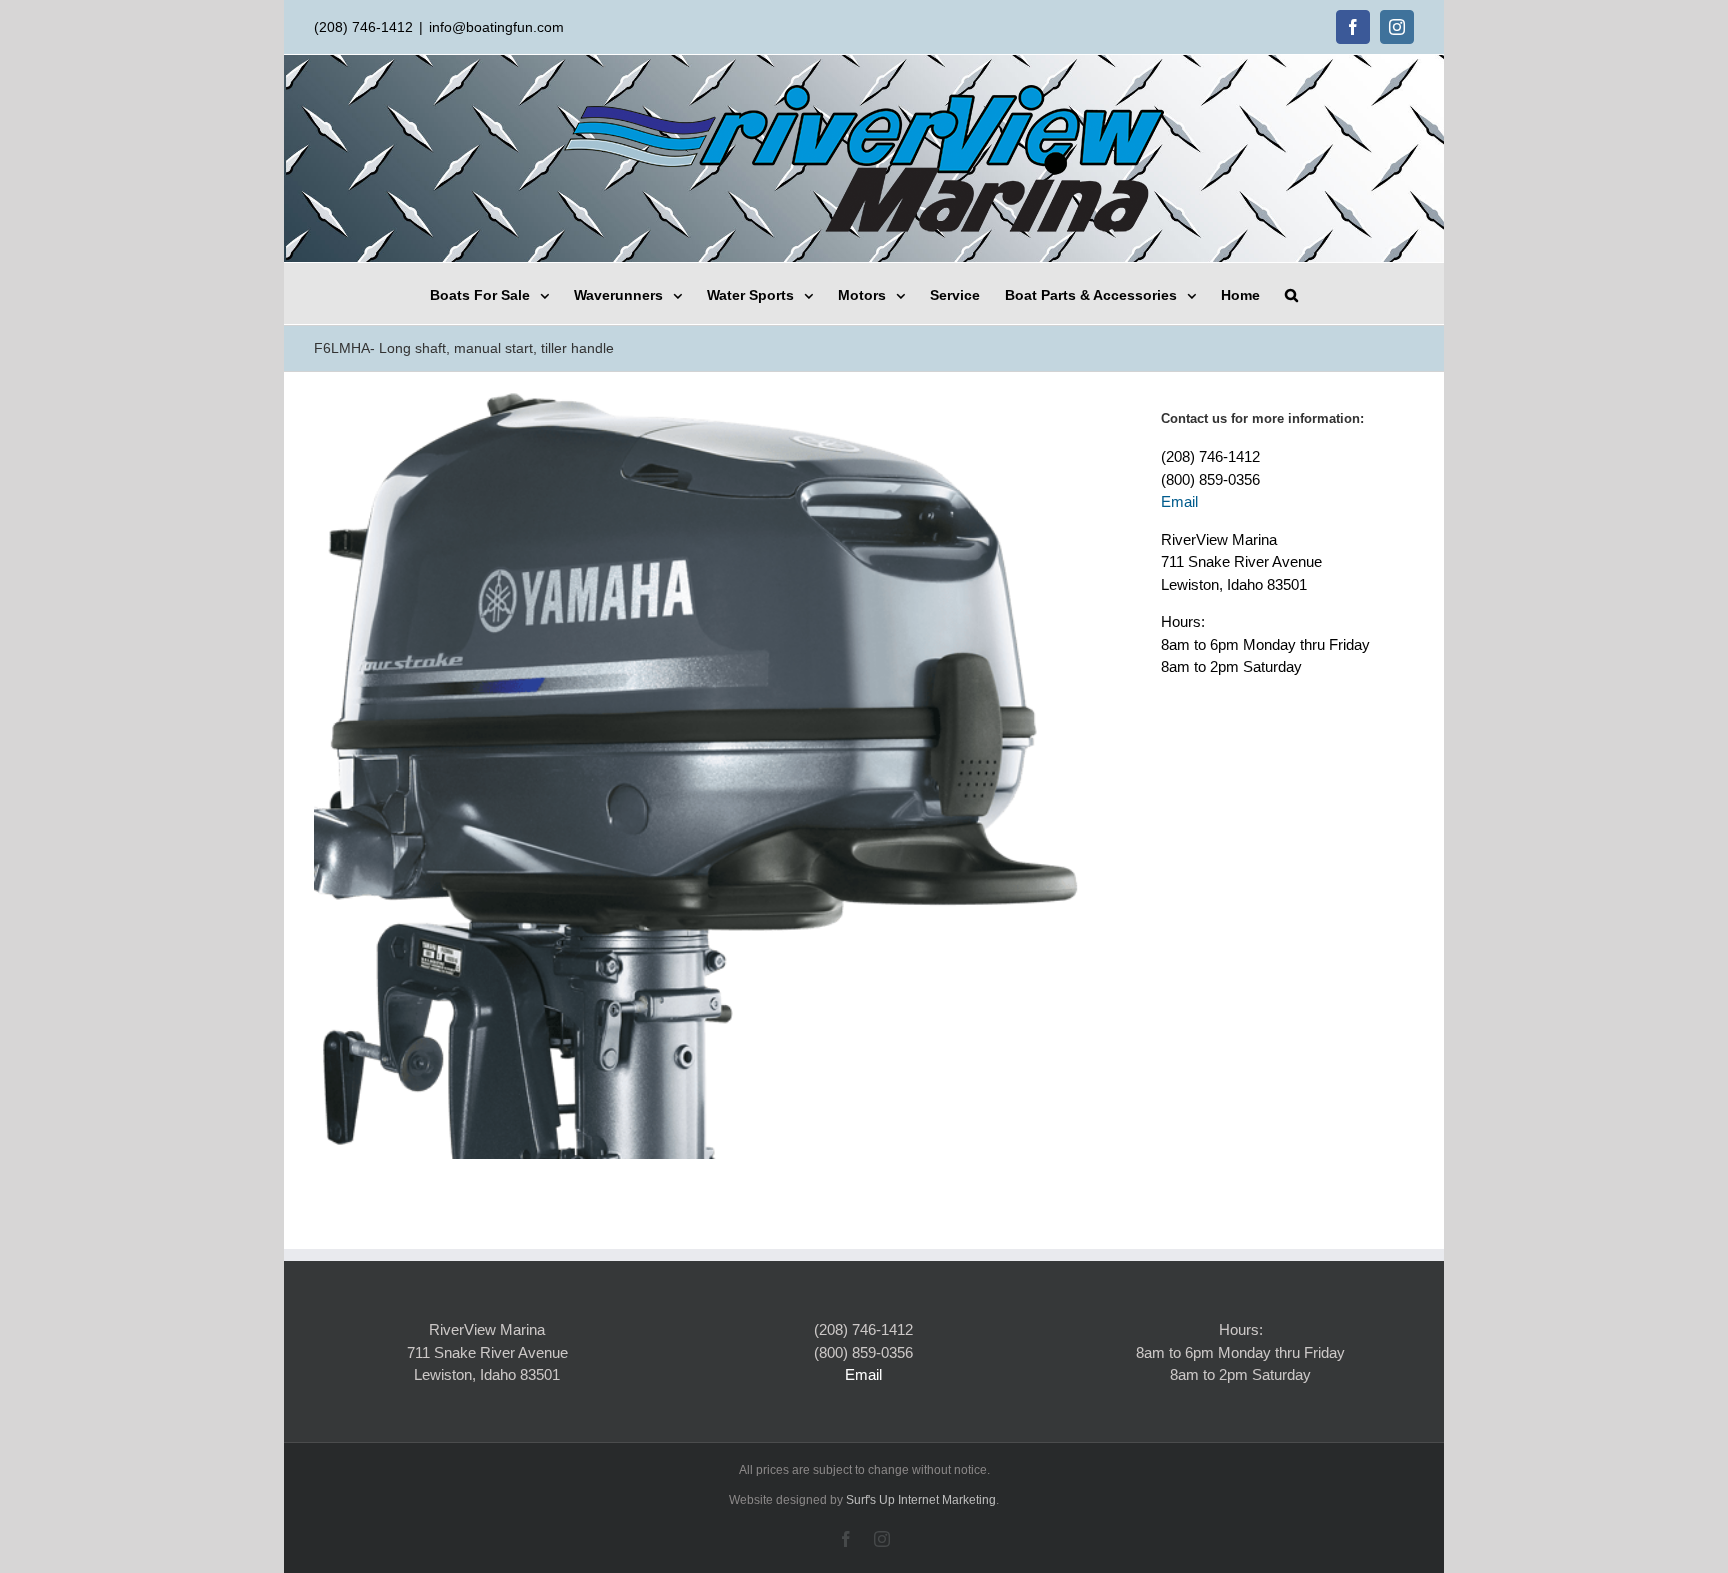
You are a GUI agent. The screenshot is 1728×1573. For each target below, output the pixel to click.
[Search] (1291, 293)
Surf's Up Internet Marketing (921, 1500)
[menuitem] (502, 293)
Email (1179, 501)
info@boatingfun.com (496, 27)
